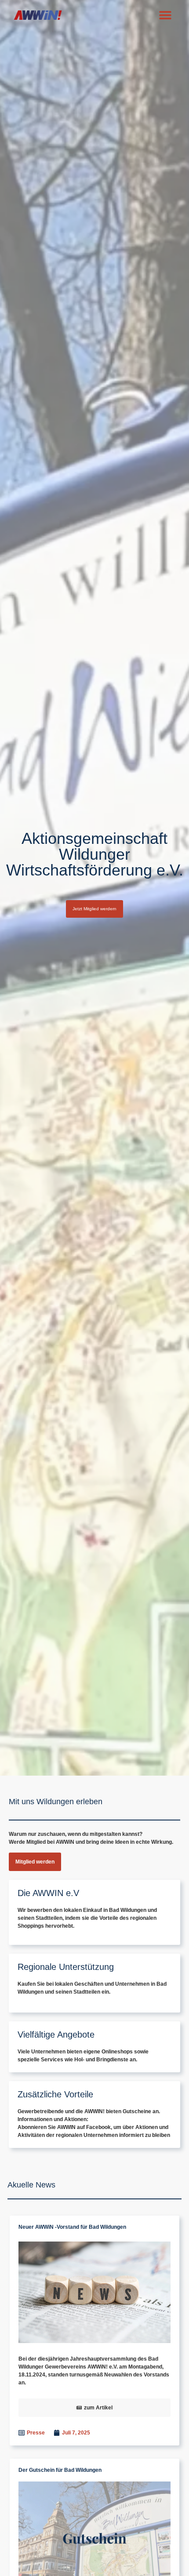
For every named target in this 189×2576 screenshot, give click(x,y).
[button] (165, 15)
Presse (36, 2433)
